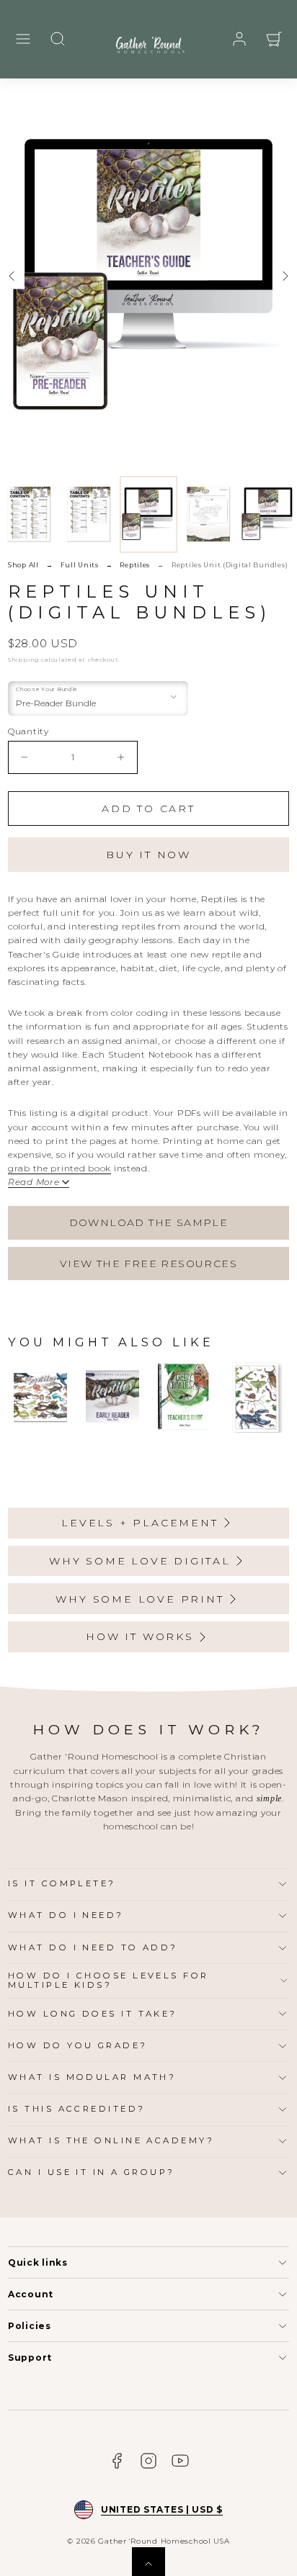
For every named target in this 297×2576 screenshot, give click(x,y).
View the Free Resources (148, 1264)
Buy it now (148, 855)
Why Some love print (139, 1599)
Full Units (80, 565)
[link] (239, 39)
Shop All (23, 565)
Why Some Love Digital (140, 1561)
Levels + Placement (139, 1523)
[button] (23, 39)
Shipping (24, 659)
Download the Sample (149, 1222)
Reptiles (135, 565)
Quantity (28, 731)
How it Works (140, 1636)
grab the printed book (59, 1168)
